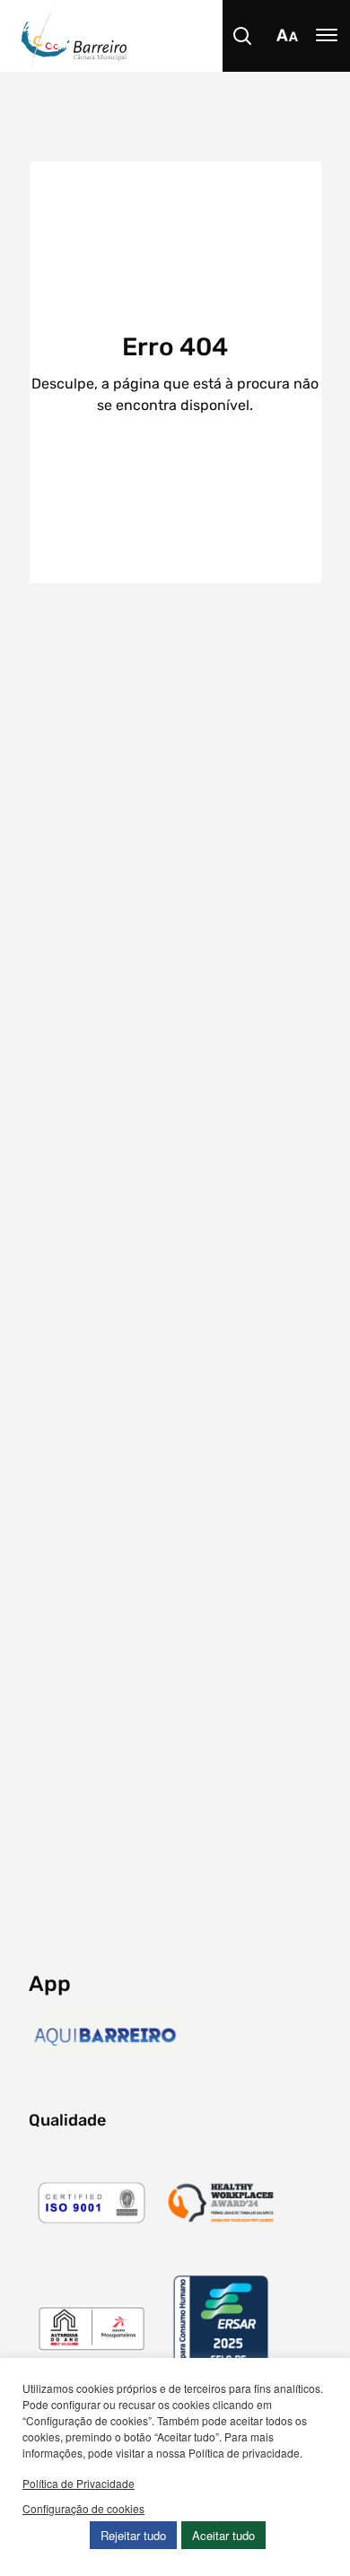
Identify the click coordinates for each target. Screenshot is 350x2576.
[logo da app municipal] (109, 2037)
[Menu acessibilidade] (287, 36)
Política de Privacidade (79, 2483)
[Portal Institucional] (186, 36)
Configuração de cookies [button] (83, 2508)
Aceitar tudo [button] (223, 2535)
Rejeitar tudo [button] (133, 2535)
